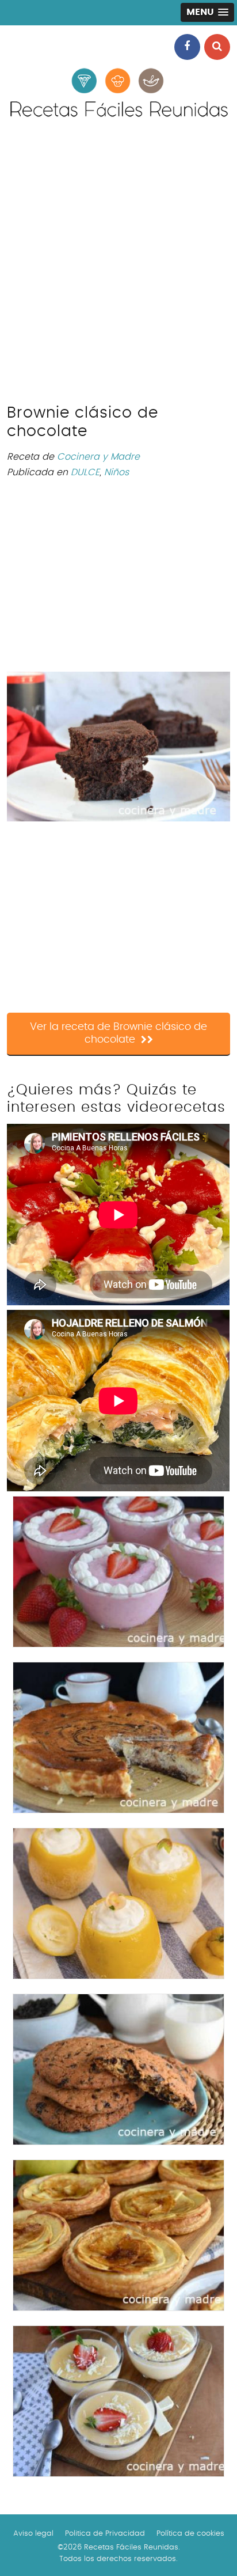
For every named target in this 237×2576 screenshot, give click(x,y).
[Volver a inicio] (118, 119)
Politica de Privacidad (105, 2534)
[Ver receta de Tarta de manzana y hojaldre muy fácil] (118, 2235)
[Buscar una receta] (217, 47)
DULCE (85, 472)
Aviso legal (33, 2534)
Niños (116, 472)
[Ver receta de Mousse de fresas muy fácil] (118, 1572)
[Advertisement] (118, 268)
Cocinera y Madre (98, 457)
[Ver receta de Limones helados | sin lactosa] (118, 1903)
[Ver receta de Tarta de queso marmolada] (118, 1738)
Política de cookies (190, 2534)
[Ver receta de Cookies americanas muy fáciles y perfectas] (118, 2069)
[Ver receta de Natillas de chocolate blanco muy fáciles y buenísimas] (118, 2401)
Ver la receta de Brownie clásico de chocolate (118, 1033)
